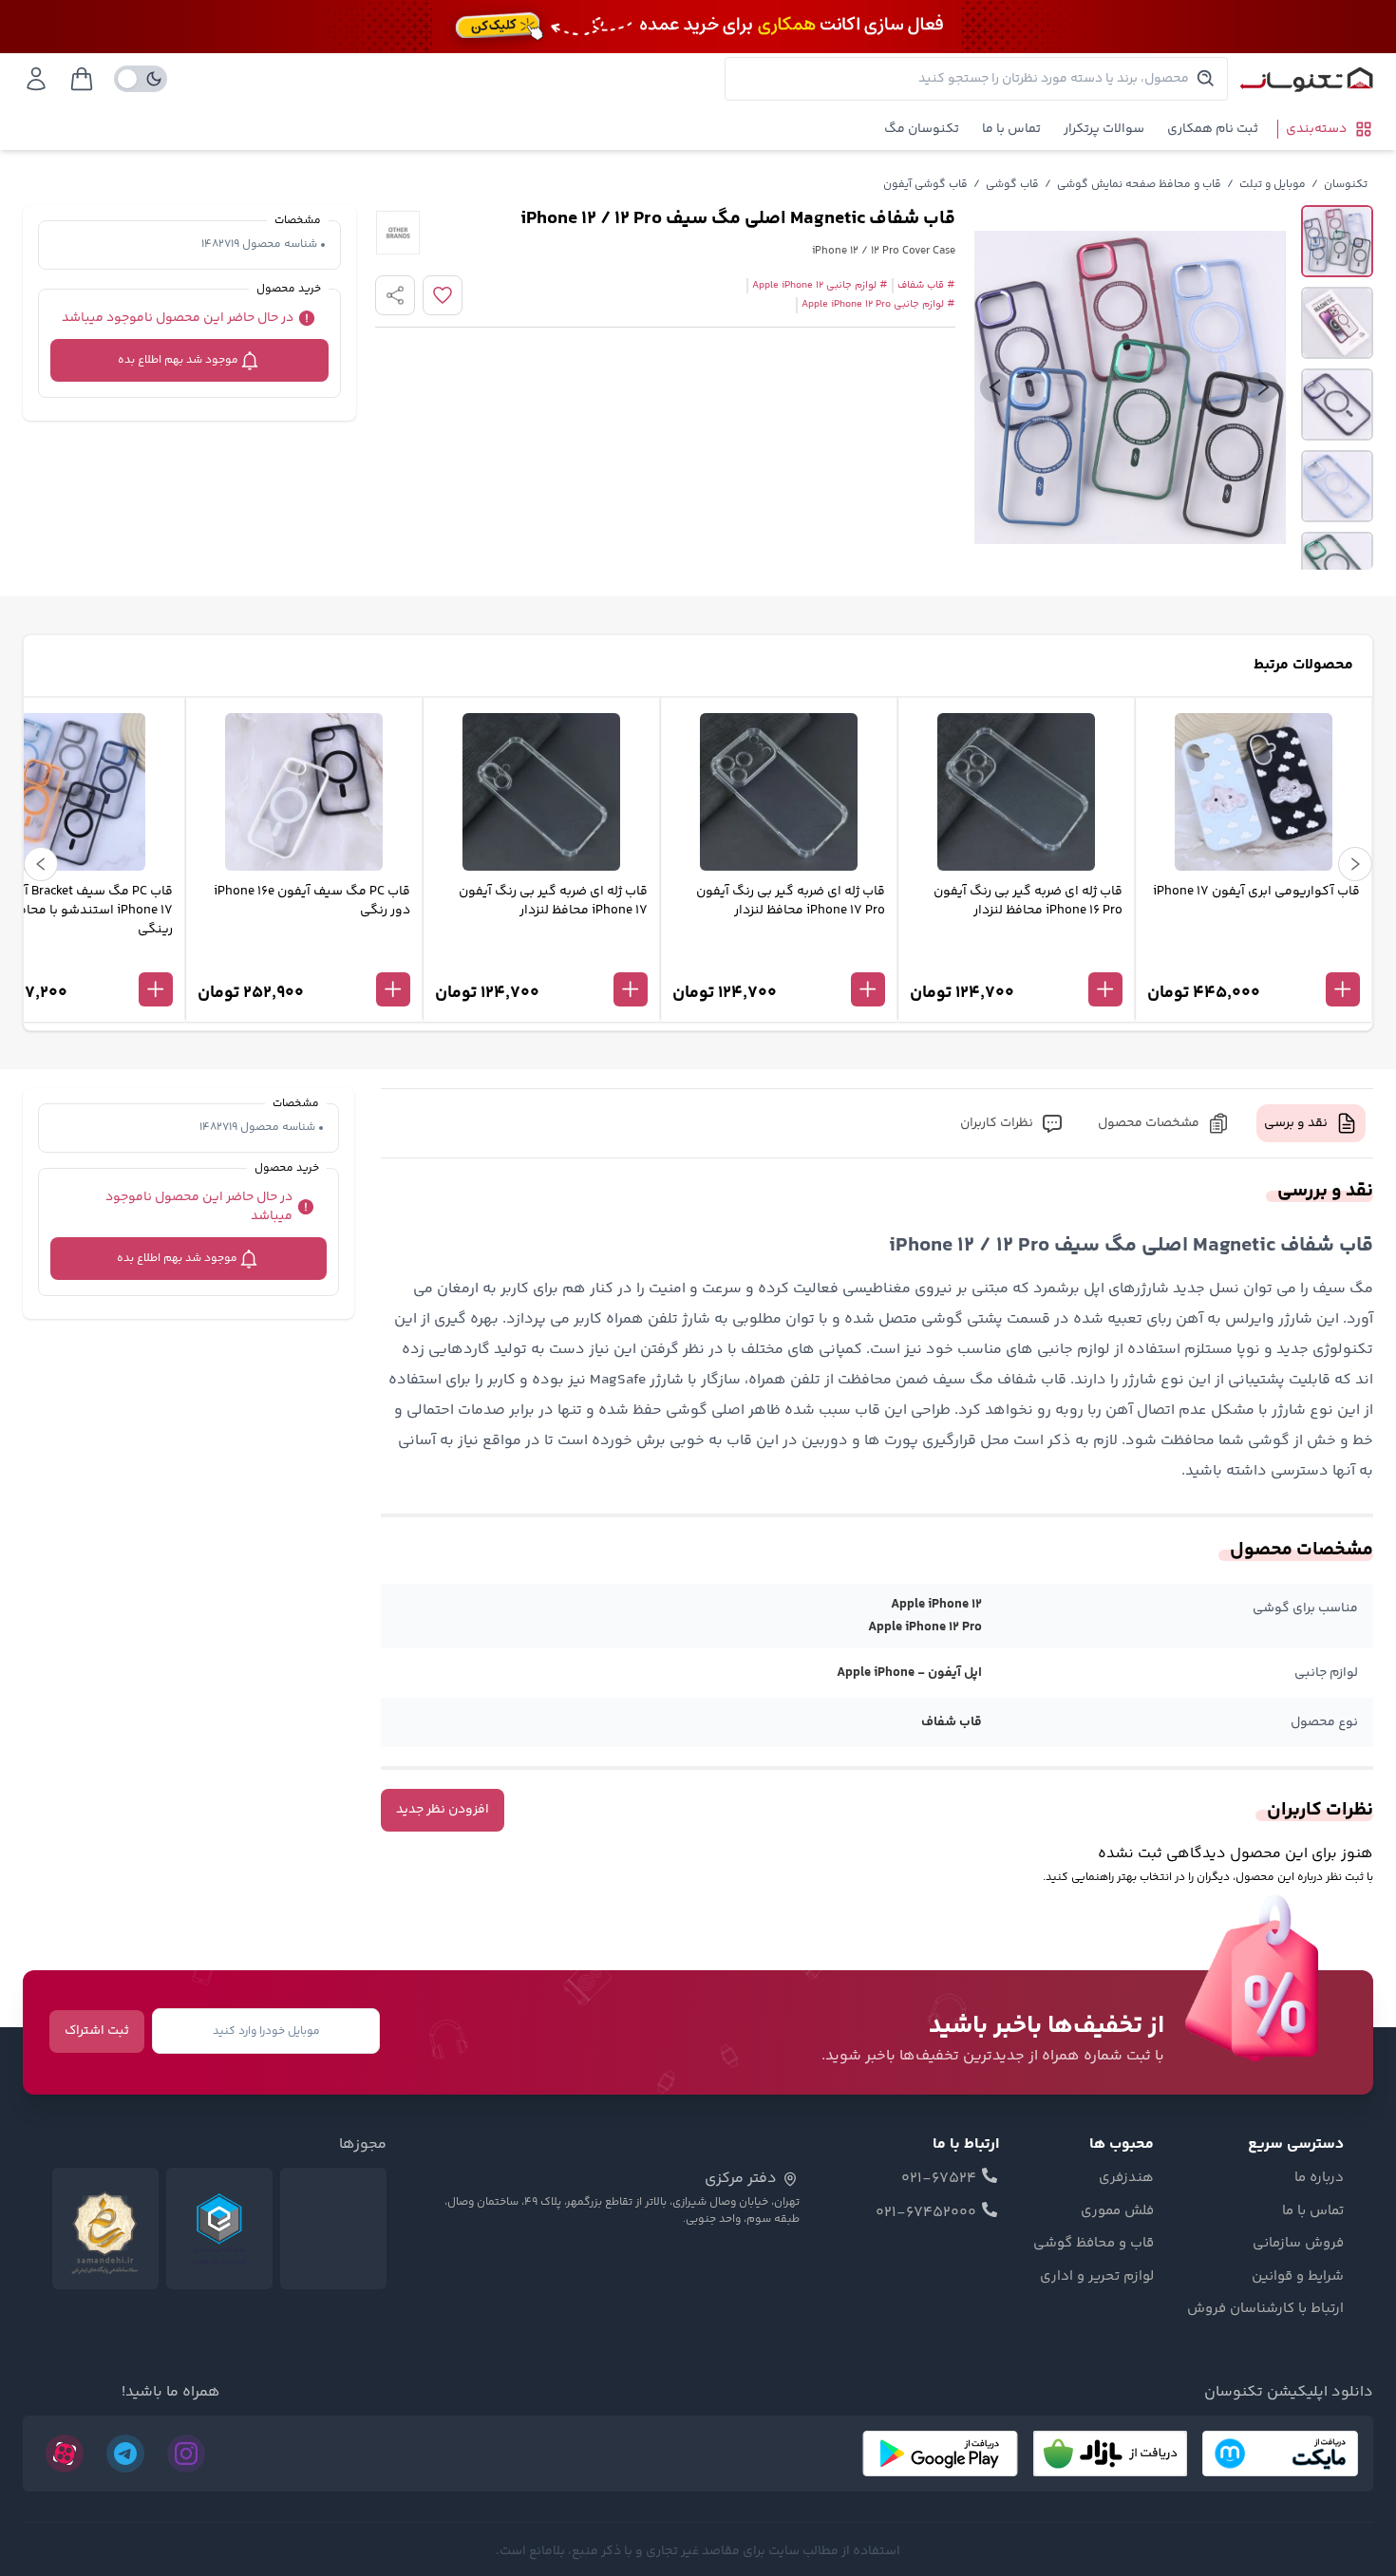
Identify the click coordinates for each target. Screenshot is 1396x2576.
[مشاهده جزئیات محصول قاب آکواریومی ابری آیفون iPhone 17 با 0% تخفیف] (1254, 958)
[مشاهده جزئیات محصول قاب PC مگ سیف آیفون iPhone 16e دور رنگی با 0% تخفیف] (304, 958)
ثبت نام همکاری (1213, 129)
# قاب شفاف (926, 286)
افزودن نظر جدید (443, 1810)
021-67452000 (926, 2213)
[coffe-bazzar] (1110, 2454)
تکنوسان (1346, 185)
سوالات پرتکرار (1104, 129)
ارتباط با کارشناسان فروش (1265, 2309)
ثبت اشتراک (97, 2031)
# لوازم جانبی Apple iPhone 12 (820, 286)
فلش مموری (1117, 2211)
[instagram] (186, 2454)
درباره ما (1319, 2178)
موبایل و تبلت (1273, 185)
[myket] (1280, 2454)
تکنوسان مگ (922, 129)
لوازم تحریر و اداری (1097, 2277)
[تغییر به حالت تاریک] (141, 79)
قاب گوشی (1012, 185)
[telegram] (125, 2454)
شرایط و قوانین (1298, 2277)
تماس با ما (1011, 129)
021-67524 (939, 2179)
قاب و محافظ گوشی (1094, 2244)
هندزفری (1126, 2178)
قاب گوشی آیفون (925, 185)
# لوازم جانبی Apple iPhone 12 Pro (878, 305)
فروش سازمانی (1298, 2244)
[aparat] (65, 2454)
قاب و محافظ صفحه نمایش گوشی (1139, 185)
